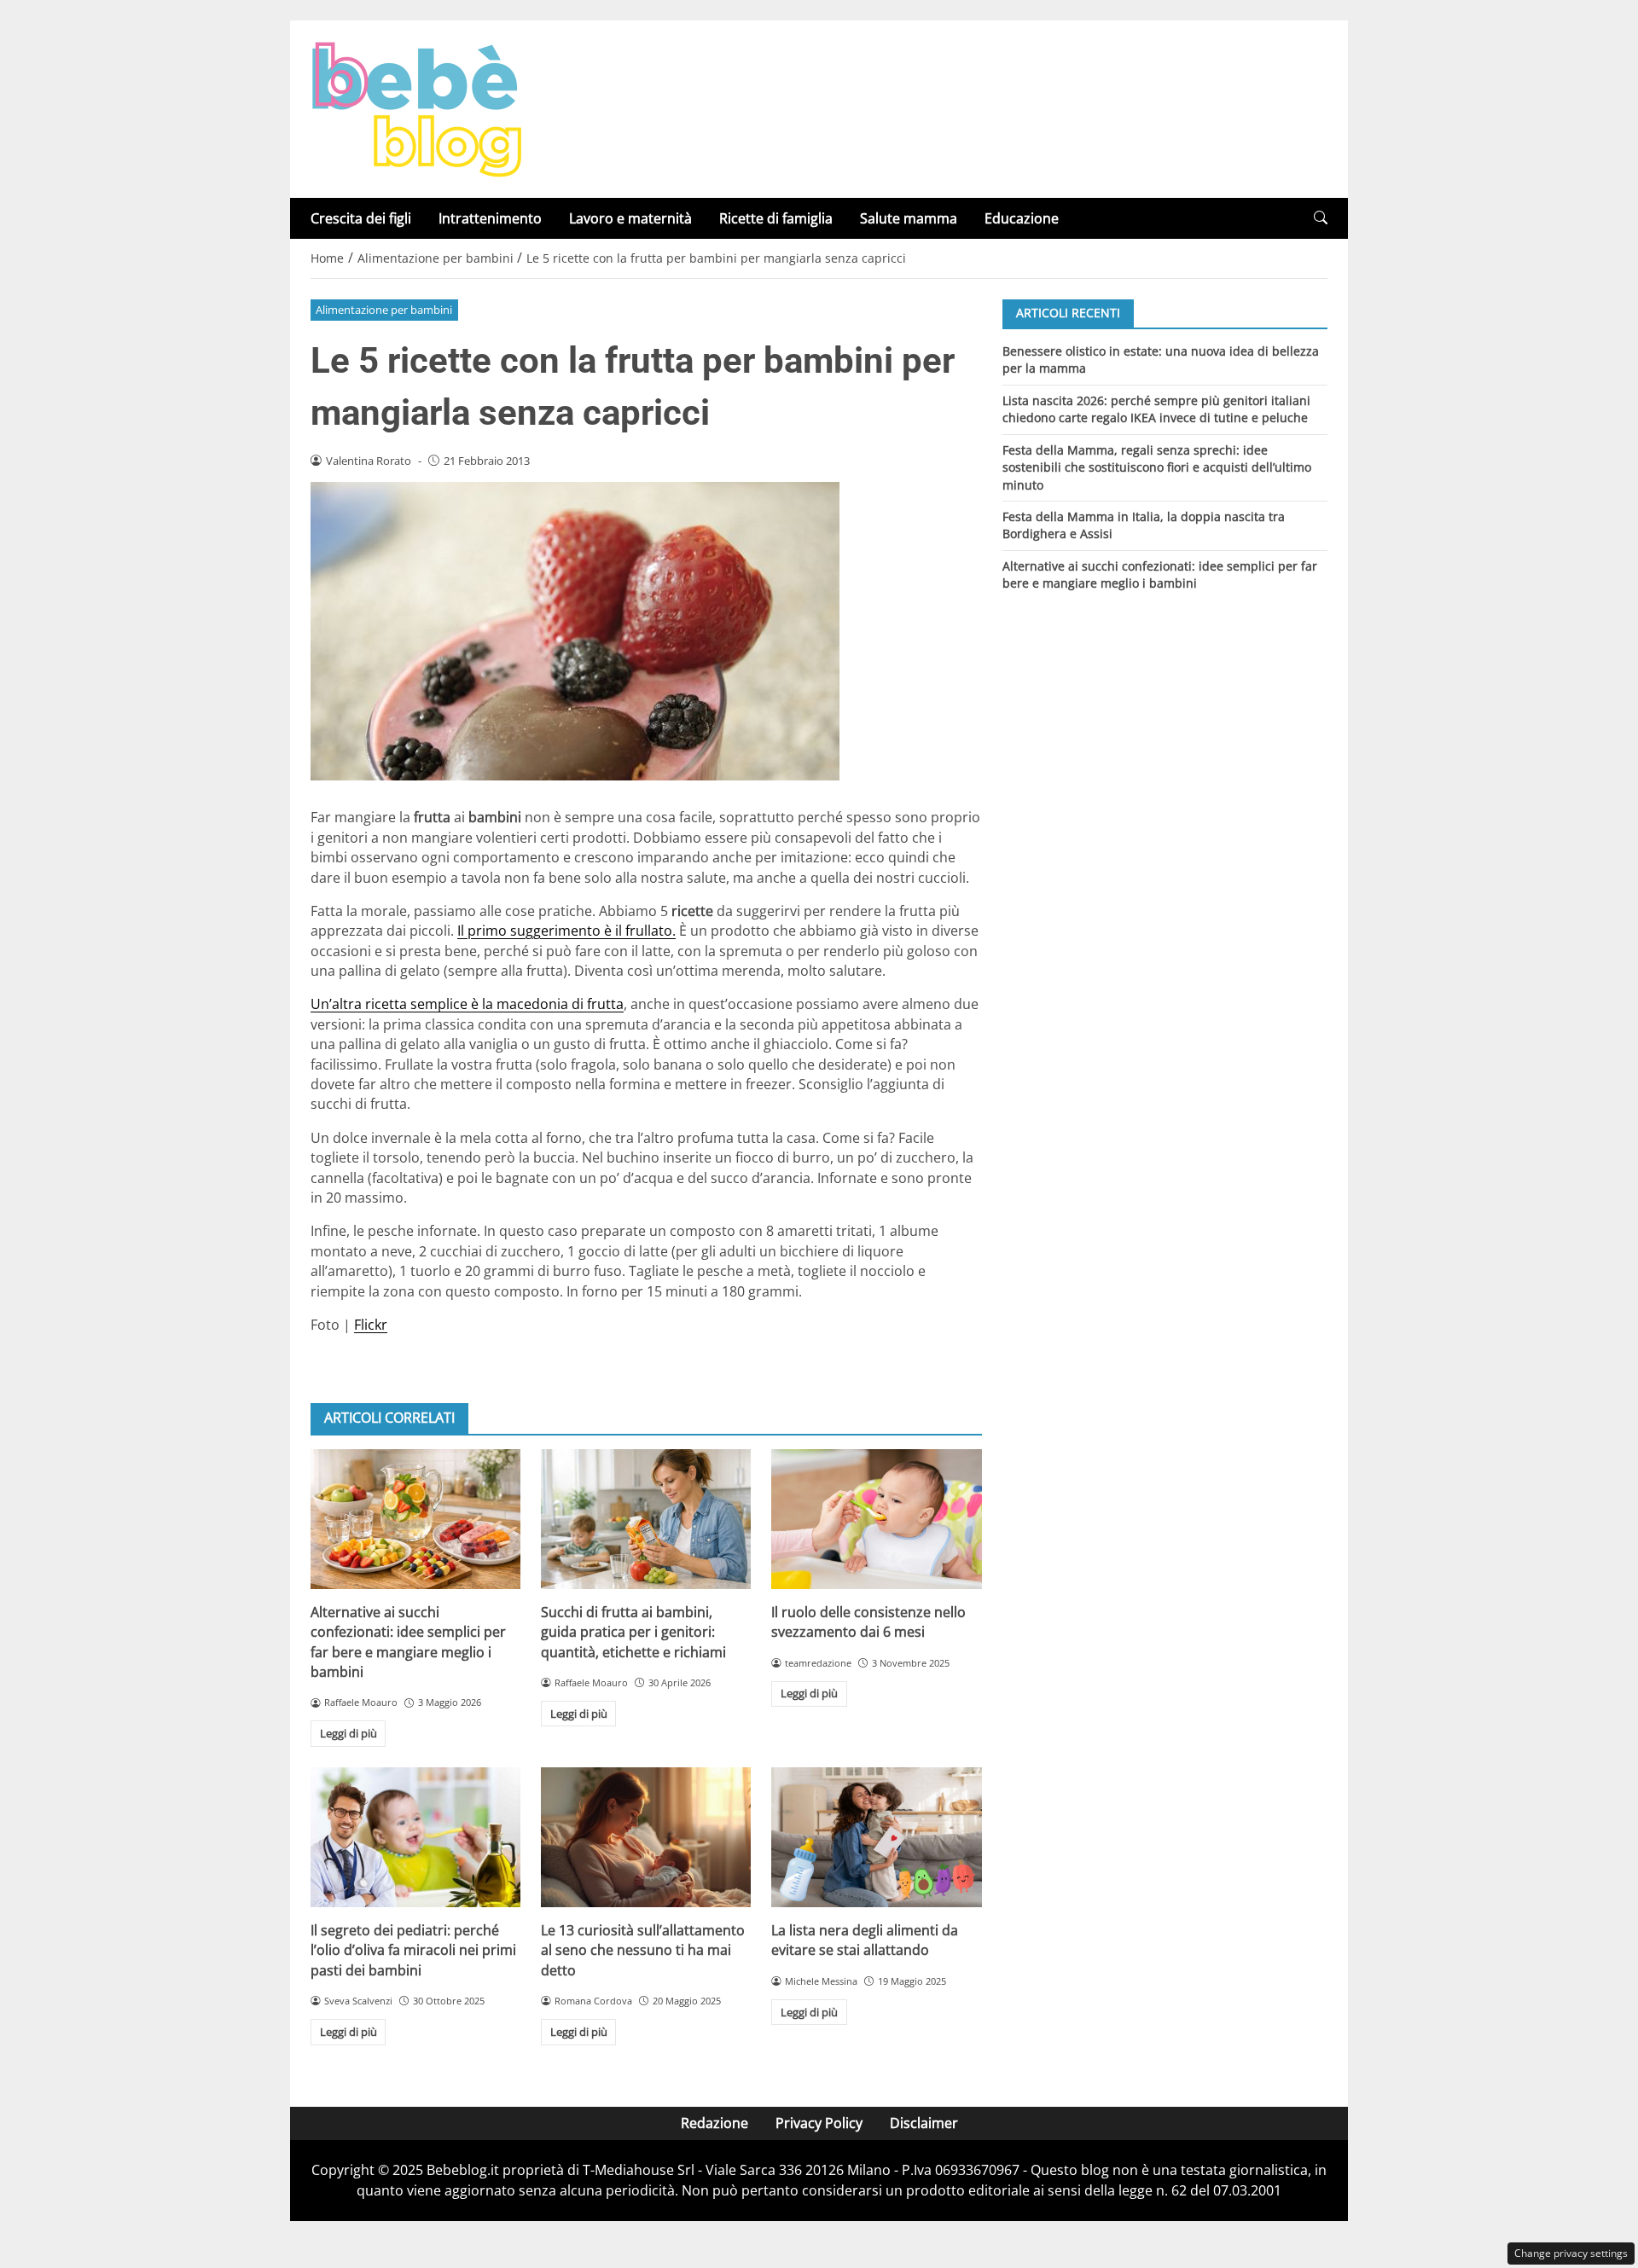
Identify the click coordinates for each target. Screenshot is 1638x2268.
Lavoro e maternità (630, 218)
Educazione (1022, 218)
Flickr (371, 1325)
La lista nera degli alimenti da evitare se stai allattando (865, 1940)
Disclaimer (924, 2123)
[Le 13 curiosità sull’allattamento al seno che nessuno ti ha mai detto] (646, 1837)
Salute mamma (909, 218)
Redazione (714, 2123)
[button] (1321, 218)
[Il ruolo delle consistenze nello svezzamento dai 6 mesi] (876, 1519)
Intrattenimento (490, 218)
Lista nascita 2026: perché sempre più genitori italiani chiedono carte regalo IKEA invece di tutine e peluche (1156, 408)
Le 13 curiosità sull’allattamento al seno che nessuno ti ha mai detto (643, 1950)
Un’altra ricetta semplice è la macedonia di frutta (467, 1004)
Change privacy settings (1571, 2253)
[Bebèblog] (416, 107)
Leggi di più (349, 1733)
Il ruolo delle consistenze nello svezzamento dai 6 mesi (868, 1622)
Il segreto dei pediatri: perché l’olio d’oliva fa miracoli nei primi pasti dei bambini (413, 1950)
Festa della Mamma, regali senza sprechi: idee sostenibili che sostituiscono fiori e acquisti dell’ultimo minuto (1157, 467)
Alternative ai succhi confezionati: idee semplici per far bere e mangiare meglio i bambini (408, 1642)
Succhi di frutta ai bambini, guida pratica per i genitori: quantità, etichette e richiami (633, 1632)
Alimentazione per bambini (384, 310)
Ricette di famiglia (776, 218)
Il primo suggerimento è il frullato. (566, 931)
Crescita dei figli (361, 218)
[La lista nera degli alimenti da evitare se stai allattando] (876, 1837)
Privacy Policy (819, 2123)
